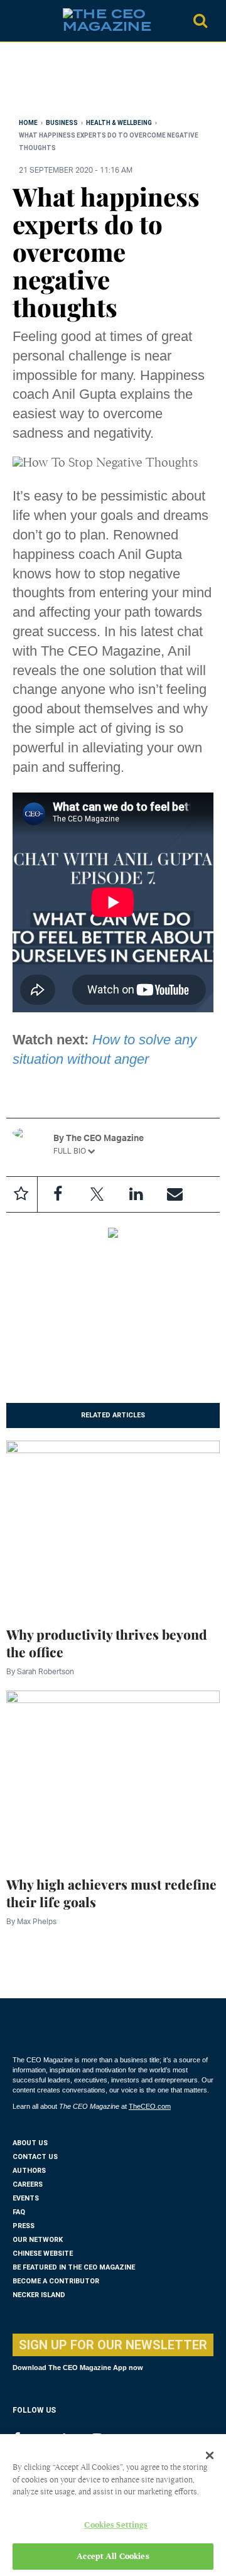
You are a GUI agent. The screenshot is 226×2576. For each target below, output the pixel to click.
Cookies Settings (116, 2525)
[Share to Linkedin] (136, 1194)
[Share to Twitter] (97, 1194)
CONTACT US (35, 2157)
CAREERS (28, 2184)
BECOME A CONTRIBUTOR (56, 2281)
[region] (113, 83)
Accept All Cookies (113, 2556)
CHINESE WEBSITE (43, 2254)
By (40, 1671)
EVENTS (26, 2198)
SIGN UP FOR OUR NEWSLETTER (113, 2345)
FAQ (19, 2212)
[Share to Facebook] (58, 1194)
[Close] (210, 2455)
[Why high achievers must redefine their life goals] (113, 1775)
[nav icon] (19, 21)
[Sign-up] (175, 1194)
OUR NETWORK (38, 2240)
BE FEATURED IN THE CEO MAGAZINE (74, 2267)
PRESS (24, 2226)
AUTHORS (29, 2171)
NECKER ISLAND (39, 2295)
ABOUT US (30, 2143)
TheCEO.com (150, 2106)
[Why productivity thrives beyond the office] (113, 1525)
